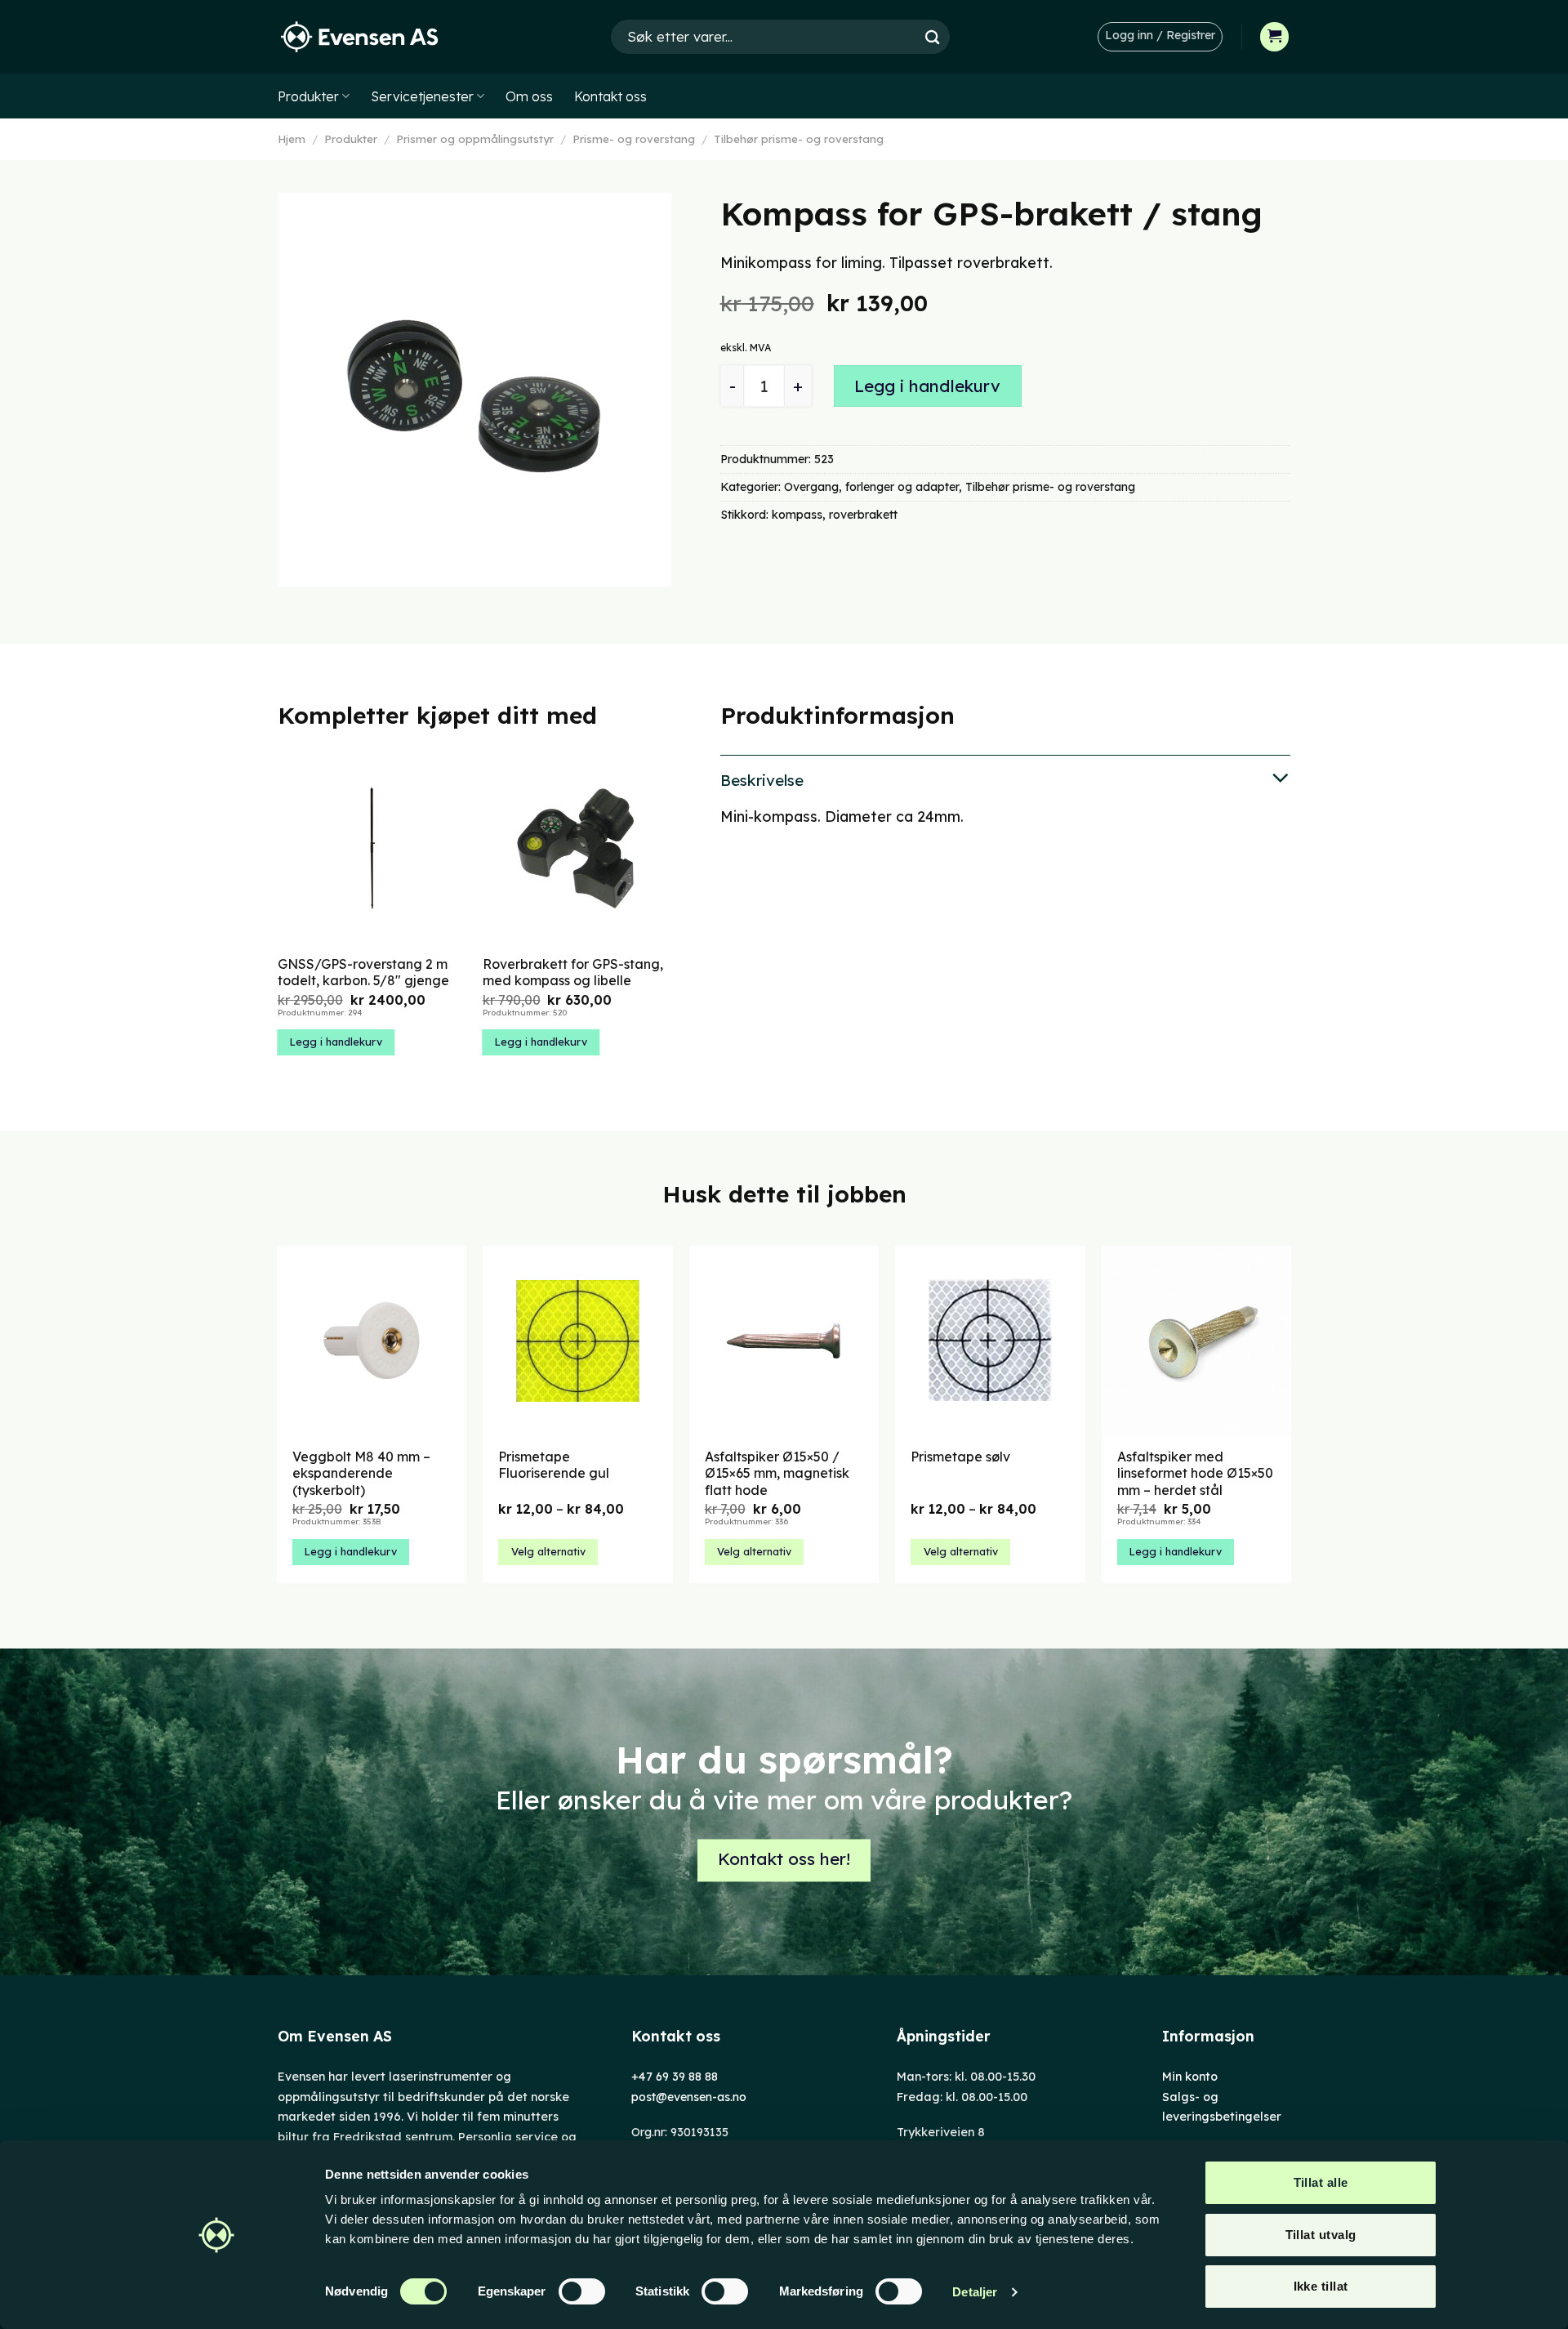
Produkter (308, 96)
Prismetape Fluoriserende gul (554, 1465)
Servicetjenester (422, 96)
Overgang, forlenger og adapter (871, 487)
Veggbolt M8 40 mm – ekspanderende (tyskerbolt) (361, 1474)
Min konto (1190, 2077)
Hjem (292, 139)
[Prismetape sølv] (990, 1341)
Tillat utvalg (1321, 2235)
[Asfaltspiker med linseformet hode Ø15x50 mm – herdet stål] (1197, 1341)
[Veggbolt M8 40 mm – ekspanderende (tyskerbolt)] (372, 1341)
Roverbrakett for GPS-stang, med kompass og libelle (573, 973)
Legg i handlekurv (927, 386)
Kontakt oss (610, 96)
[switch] (582, 2291)
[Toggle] (1005, 779)
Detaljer (975, 2292)
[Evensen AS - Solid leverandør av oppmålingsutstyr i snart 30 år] (359, 37)
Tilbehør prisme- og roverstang (799, 139)
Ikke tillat (1321, 2286)
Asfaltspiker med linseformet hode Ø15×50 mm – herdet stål (1195, 1474)
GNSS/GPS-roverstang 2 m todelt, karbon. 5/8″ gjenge (363, 973)
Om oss (529, 96)
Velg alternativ (548, 1551)
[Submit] (933, 36)
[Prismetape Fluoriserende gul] (578, 1341)
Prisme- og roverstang (634, 139)
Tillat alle (1321, 2182)
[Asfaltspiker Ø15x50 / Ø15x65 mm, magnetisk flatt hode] (784, 1341)
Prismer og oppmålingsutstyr (475, 139)
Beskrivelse (762, 780)
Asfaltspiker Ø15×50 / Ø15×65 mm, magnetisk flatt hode (777, 1474)
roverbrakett (863, 515)
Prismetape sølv (960, 1457)
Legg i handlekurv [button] (336, 1042)
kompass (797, 515)
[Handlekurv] (1275, 37)
